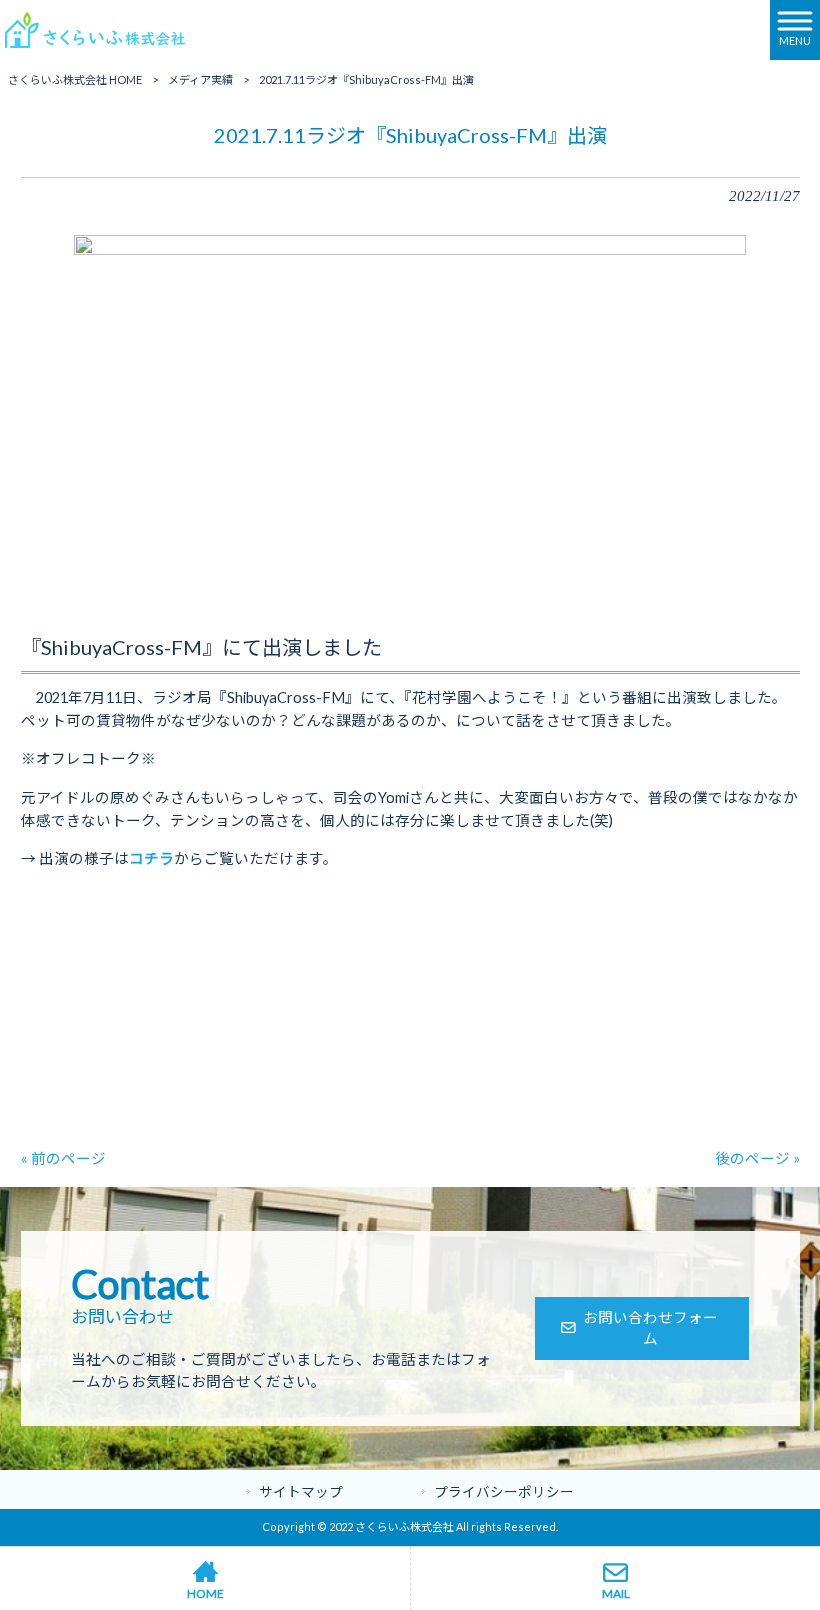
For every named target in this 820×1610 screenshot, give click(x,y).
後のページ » (757, 1158)
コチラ (151, 858)
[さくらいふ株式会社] (95, 28)
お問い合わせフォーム (650, 1328)
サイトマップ (301, 1492)
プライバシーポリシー (504, 1492)
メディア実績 (200, 79)
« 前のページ (63, 1158)
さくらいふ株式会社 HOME (75, 79)
